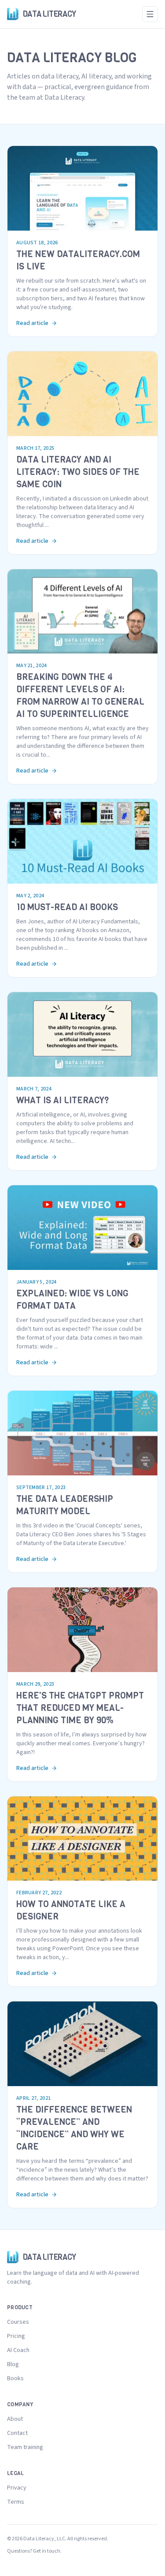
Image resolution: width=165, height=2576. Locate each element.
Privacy (17, 2488)
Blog (13, 2364)
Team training (25, 2447)
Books (15, 2378)
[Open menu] (150, 14)
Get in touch (47, 2551)
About (15, 2419)
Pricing (16, 2336)
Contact (17, 2433)
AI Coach (18, 2350)
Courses (18, 2322)
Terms (16, 2502)
